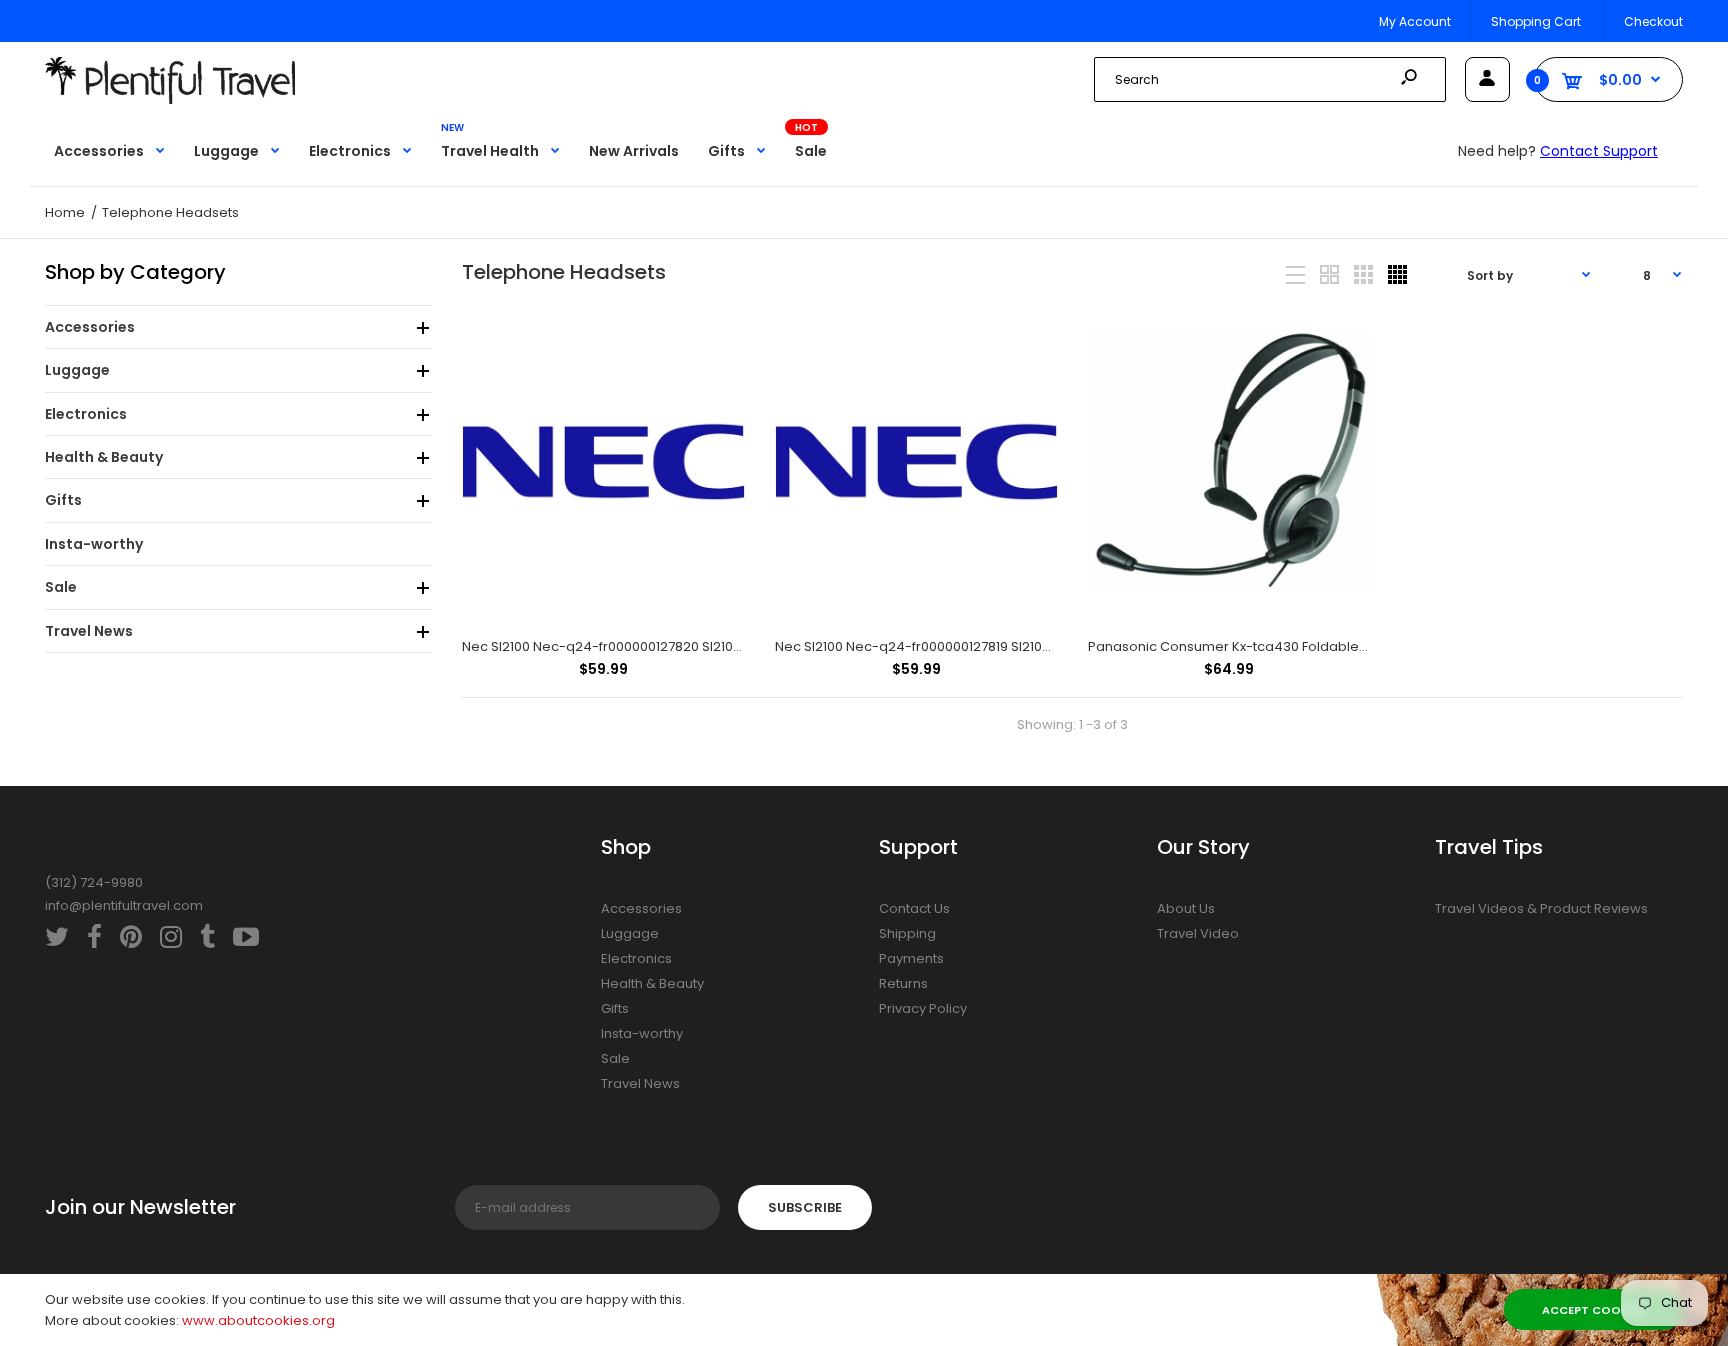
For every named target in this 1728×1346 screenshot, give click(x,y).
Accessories (641, 908)
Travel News (640, 1083)
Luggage (630, 933)
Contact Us (914, 908)
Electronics (636, 958)
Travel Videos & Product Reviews (1541, 908)
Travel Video (1198, 933)
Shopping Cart (1536, 21)
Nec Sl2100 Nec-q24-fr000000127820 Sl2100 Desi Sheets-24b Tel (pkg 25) (698, 646)
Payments (911, 958)
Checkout (1653, 21)
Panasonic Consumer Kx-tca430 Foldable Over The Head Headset (1303, 646)
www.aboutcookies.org (258, 1320)
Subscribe (805, 1207)
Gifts (615, 1008)
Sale (615, 1058)
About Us (1186, 908)
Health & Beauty (652, 983)
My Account (1415, 21)
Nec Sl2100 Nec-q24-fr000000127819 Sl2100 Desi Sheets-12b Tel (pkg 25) (1006, 646)
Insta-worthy (642, 1033)
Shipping (907, 933)
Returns (903, 983)
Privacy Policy (923, 1008)
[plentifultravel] (170, 99)
